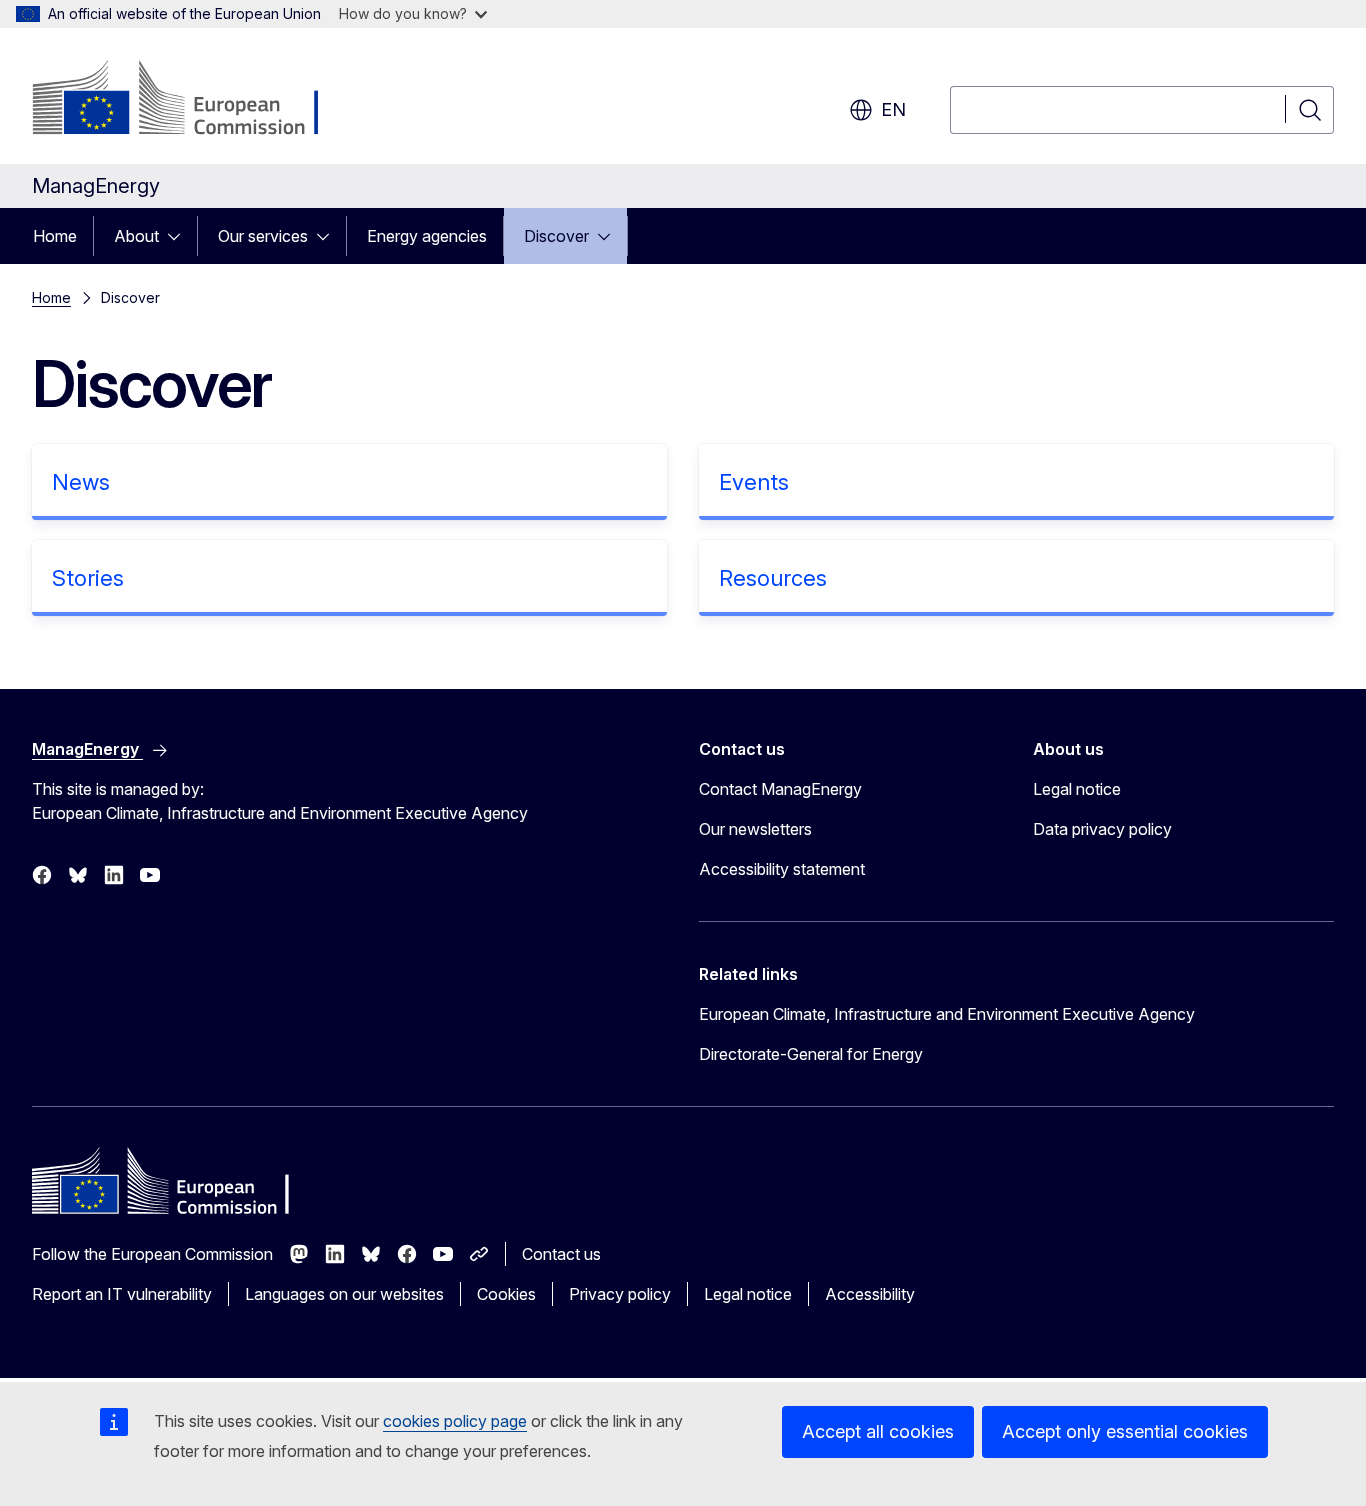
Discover (556, 236)
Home (55, 236)
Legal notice (1077, 789)
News (81, 482)
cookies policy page (455, 1421)
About (136, 236)
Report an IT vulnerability (122, 1294)
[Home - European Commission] (193, 100)
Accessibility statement (782, 869)
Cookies (506, 1294)
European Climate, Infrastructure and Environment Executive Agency (947, 1014)
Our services (263, 236)
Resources (773, 578)
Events (754, 482)
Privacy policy (620, 1294)
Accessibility (870, 1294)
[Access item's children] (180, 236)
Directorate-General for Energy (811, 1054)
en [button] (893, 109)
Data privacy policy (1102, 829)
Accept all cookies (878, 1431)
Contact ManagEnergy (780, 789)
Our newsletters (755, 829)
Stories (88, 578)
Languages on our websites (344, 1294)
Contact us (561, 1254)
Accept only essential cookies (1125, 1431)
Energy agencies (427, 236)
